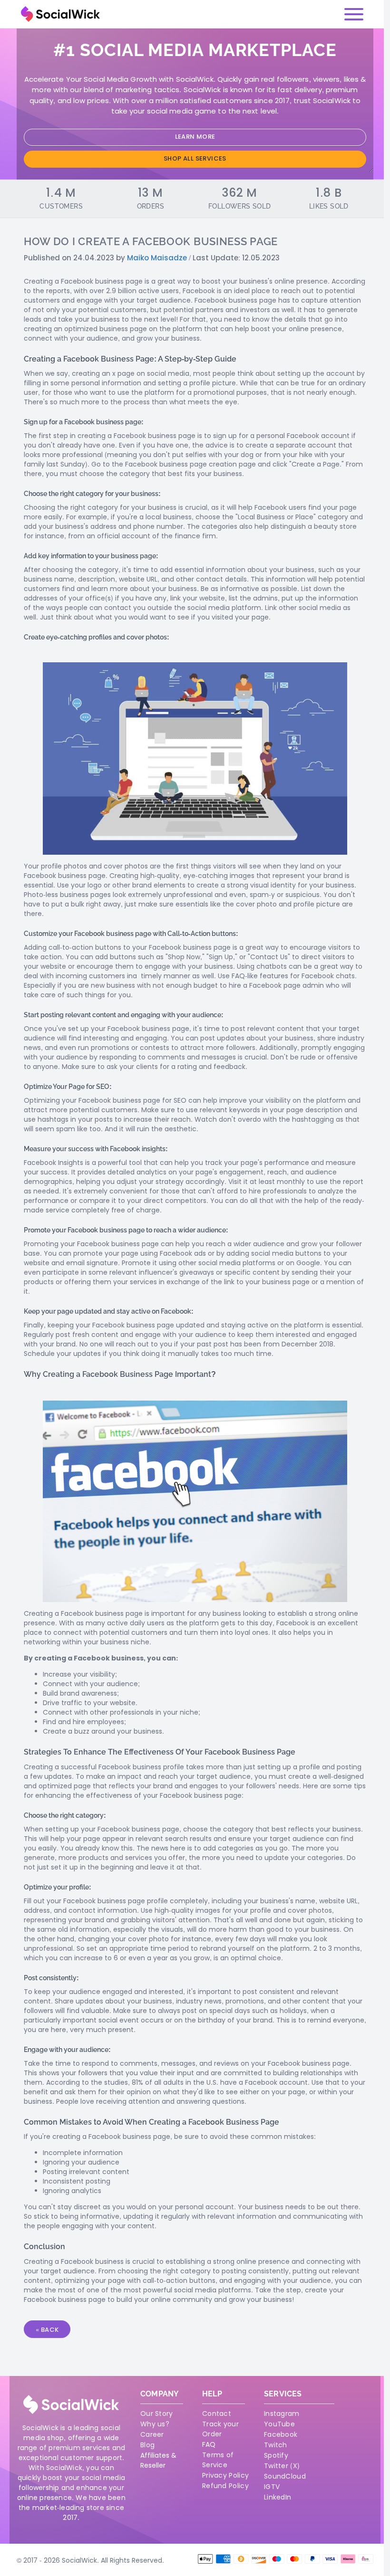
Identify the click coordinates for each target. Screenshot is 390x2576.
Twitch (276, 2445)
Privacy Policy (225, 2475)
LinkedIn (278, 2497)
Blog (147, 2445)
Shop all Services (195, 158)
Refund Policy (225, 2486)
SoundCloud (285, 2476)
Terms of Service (218, 2460)
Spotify (276, 2455)
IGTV (272, 2487)
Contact (217, 2414)
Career (152, 2434)
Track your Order (220, 2429)
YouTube (279, 2424)
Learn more (195, 137)
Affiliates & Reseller (158, 2460)
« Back (47, 2330)
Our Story (157, 2414)
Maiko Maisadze (157, 258)
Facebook (281, 2434)
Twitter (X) (282, 2466)
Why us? (155, 2424)
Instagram (282, 2414)
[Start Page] (60, 14)
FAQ (209, 2444)
